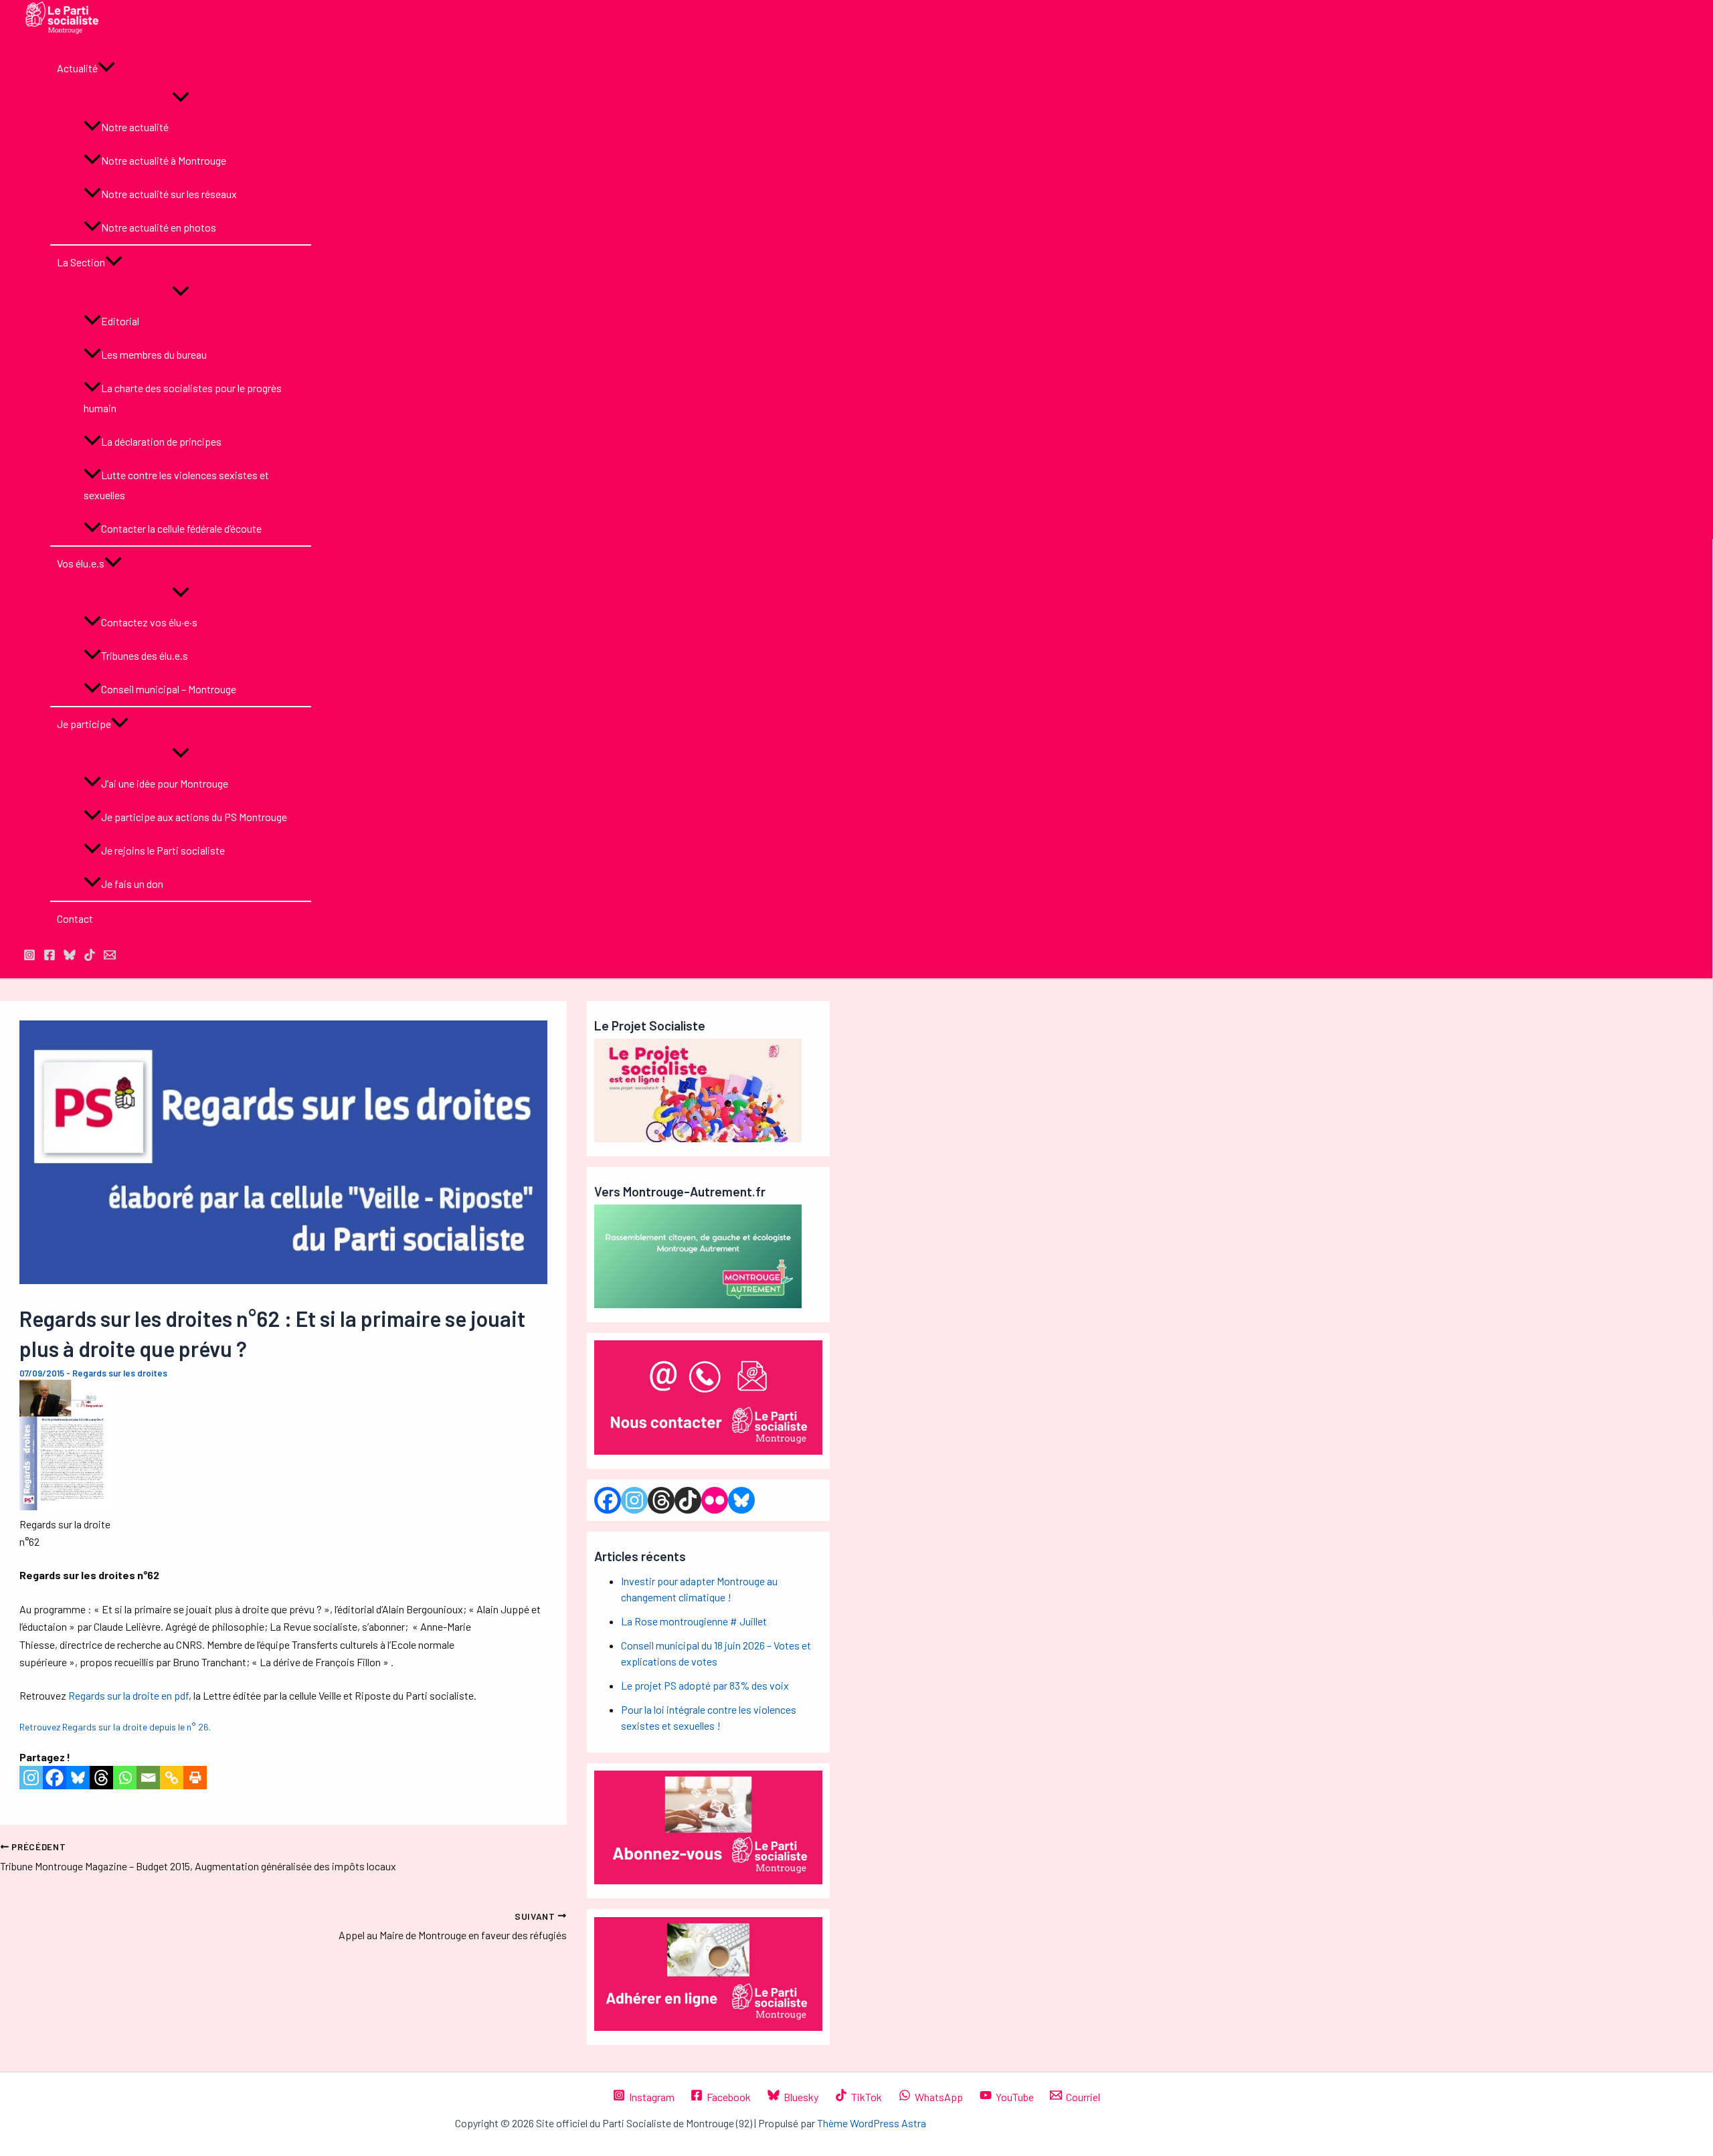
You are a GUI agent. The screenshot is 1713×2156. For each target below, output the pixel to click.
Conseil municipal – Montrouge (169, 689)
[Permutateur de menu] (181, 98)
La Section (81, 262)
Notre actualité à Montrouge (164, 160)
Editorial (120, 321)
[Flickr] (715, 1500)
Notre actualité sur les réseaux (169, 194)
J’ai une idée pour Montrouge (165, 783)
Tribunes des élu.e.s (145, 655)
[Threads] (101, 1778)
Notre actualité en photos (159, 227)
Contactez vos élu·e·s (149, 622)
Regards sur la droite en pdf (128, 1695)
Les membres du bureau (154, 354)
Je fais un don (132, 884)
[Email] (148, 1778)
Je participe (84, 724)
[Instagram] (31, 1778)
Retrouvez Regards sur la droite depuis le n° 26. (115, 1727)
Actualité (77, 68)
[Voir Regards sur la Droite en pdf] (66, 1506)
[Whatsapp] (125, 1778)
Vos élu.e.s (81, 563)
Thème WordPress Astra (872, 2123)
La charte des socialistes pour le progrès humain (183, 398)
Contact (75, 918)
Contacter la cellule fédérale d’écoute (181, 528)
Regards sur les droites (120, 1373)
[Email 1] (110, 957)
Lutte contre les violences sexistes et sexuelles (176, 485)
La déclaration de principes (161, 441)
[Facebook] (55, 1778)
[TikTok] (90, 957)
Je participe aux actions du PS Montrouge (194, 817)
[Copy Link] (172, 1778)
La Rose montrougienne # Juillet (694, 1621)
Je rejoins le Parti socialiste (163, 850)
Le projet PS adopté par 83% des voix (705, 1685)
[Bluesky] (78, 1778)
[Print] (195, 1778)
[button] (106, 68)
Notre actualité (135, 127)
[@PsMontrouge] (29, 957)
